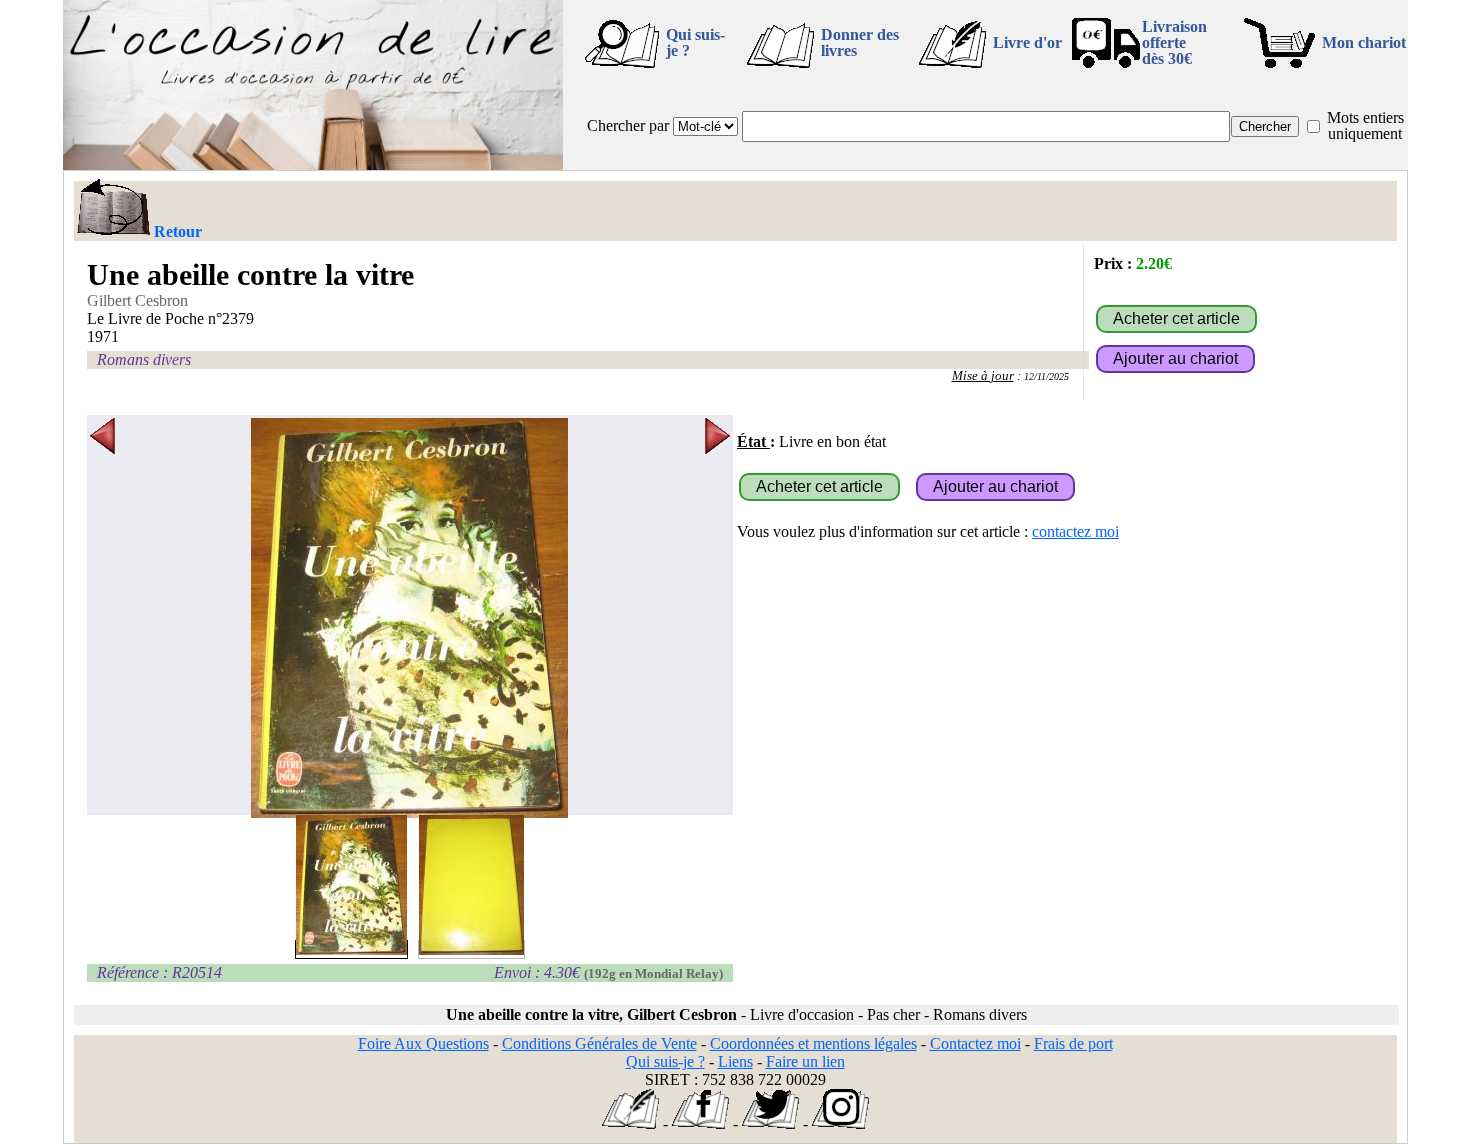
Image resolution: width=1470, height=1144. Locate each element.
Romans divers (144, 359)
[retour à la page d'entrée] (313, 164)
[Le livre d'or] (630, 1123)
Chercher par (628, 125)
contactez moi (1075, 531)
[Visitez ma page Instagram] (840, 1123)
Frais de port (1073, 1043)
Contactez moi (975, 1043)
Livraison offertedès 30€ (1174, 42)
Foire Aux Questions (423, 1043)
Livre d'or (1027, 42)
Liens (735, 1061)
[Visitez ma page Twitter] (770, 1123)
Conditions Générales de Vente (599, 1043)
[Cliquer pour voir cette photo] (351, 949)
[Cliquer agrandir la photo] (410, 618)
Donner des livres (860, 42)
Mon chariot (1364, 42)
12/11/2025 (1046, 376)
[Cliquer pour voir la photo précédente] (102, 618)
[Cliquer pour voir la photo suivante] (717, 618)
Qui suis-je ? (695, 42)
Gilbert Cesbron (137, 300)
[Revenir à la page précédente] (112, 209)
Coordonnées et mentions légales (813, 1043)
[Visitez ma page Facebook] (700, 1123)
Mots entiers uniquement (1365, 125)
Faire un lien (805, 1061)
